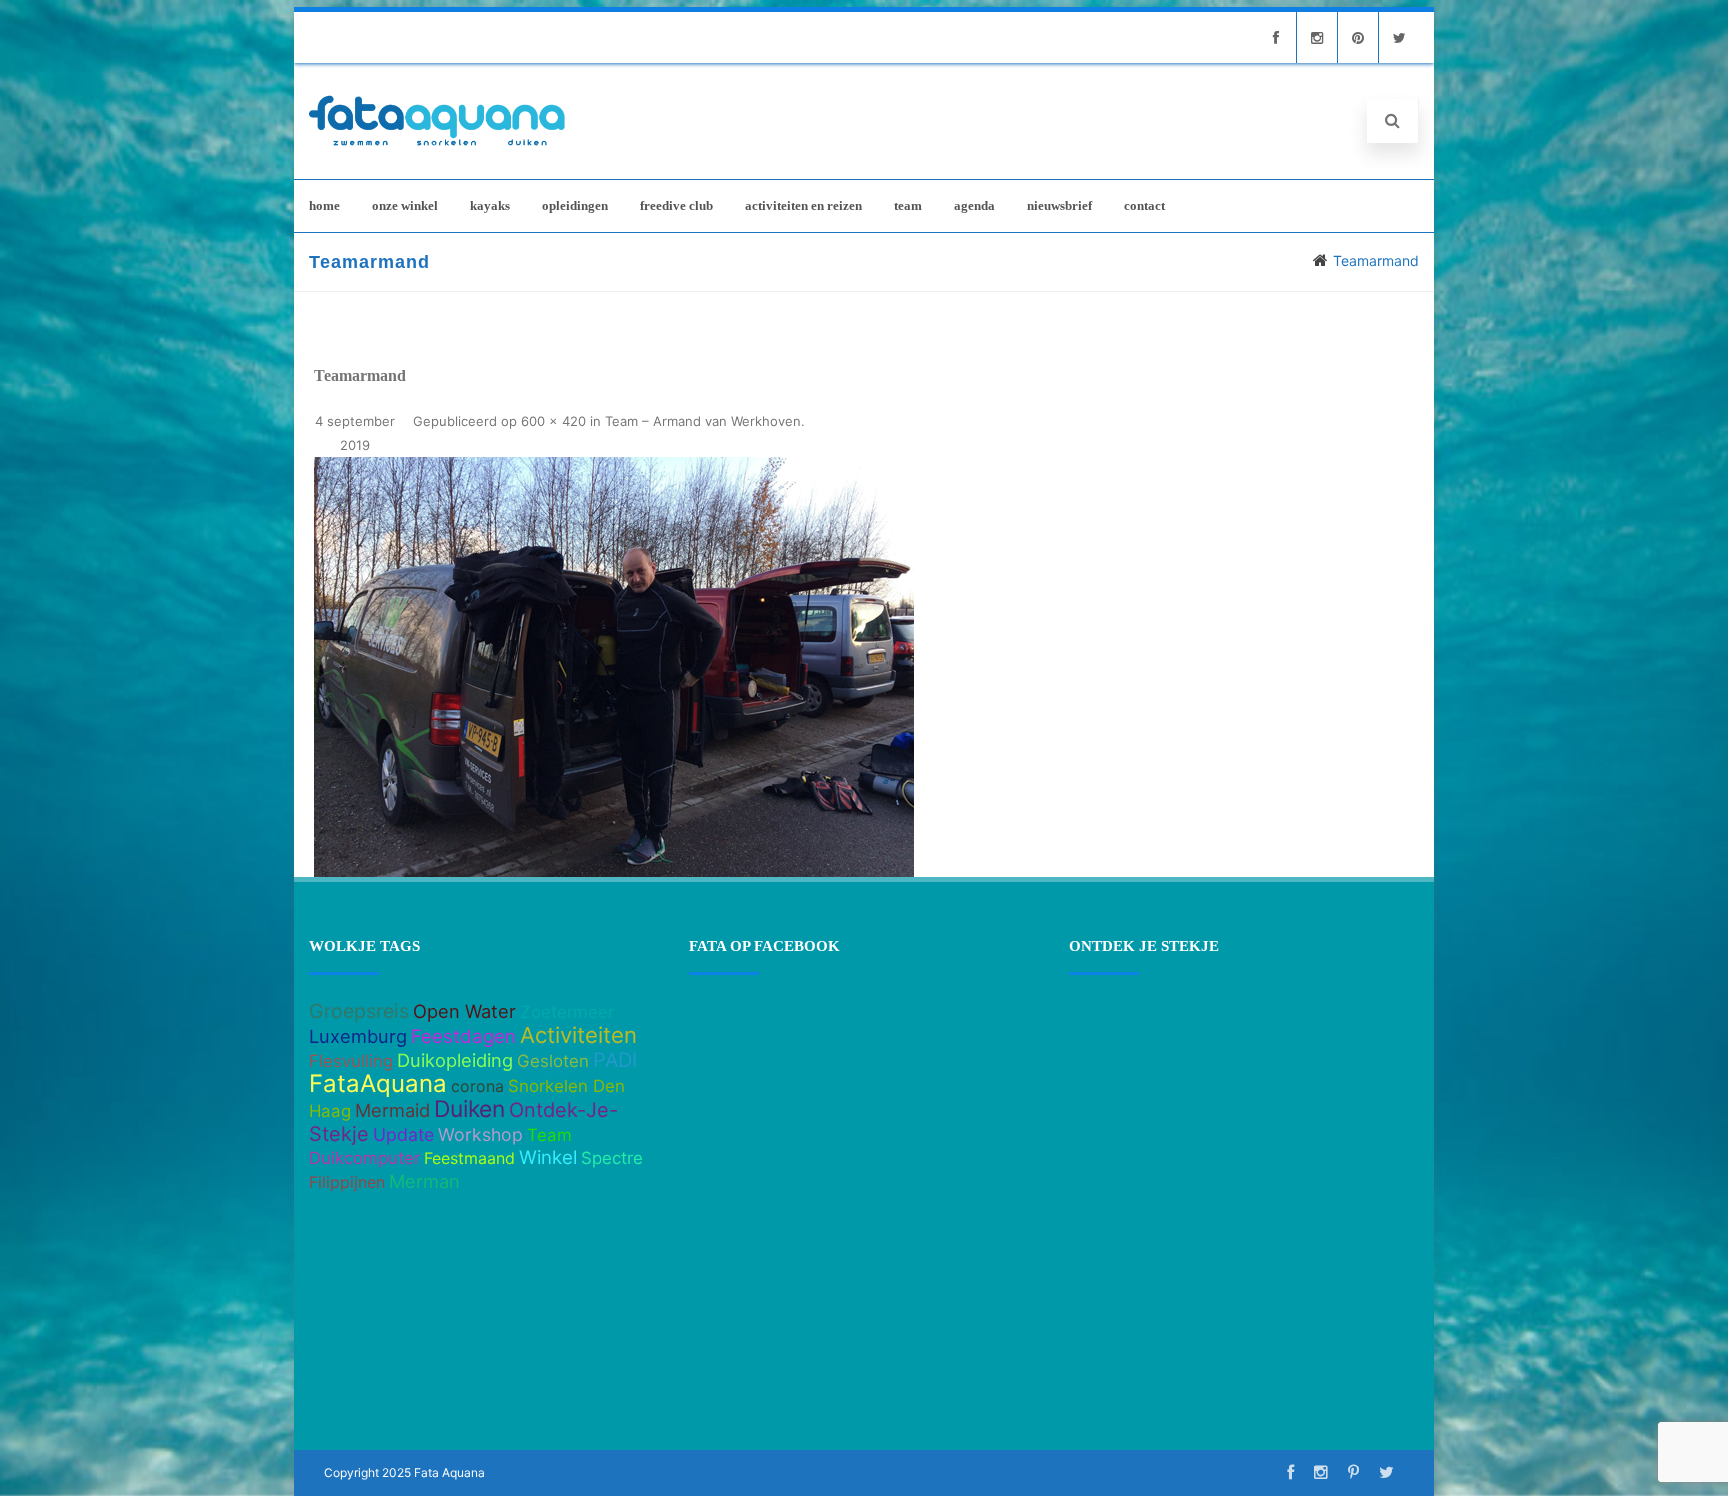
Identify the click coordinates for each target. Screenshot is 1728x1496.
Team (908, 205)
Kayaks (490, 205)
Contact (1144, 205)
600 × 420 (553, 421)
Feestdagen (463, 1036)
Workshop (480, 1134)
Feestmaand (469, 1158)
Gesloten (553, 1061)
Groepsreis (359, 1011)
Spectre (612, 1158)
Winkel (548, 1157)
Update (403, 1134)
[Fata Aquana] (437, 147)
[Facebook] (1276, 37)
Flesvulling (351, 1061)
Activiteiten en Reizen (803, 205)
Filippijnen (347, 1182)
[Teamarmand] (614, 667)
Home (324, 205)
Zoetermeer (567, 1012)
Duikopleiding (455, 1060)
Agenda (974, 205)
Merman (424, 1181)
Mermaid (392, 1110)
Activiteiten (578, 1035)
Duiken (469, 1109)
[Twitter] (1399, 37)
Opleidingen (575, 205)
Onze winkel (405, 205)
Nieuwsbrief (1059, 205)
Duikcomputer (364, 1158)
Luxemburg (358, 1036)
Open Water (464, 1011)
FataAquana (378, 1083)
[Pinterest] (1358, 37)
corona (477, 1086)
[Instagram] (1317, 37)
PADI (615, 1060)
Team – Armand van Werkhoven (703, 421)
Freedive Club (676, 205)
